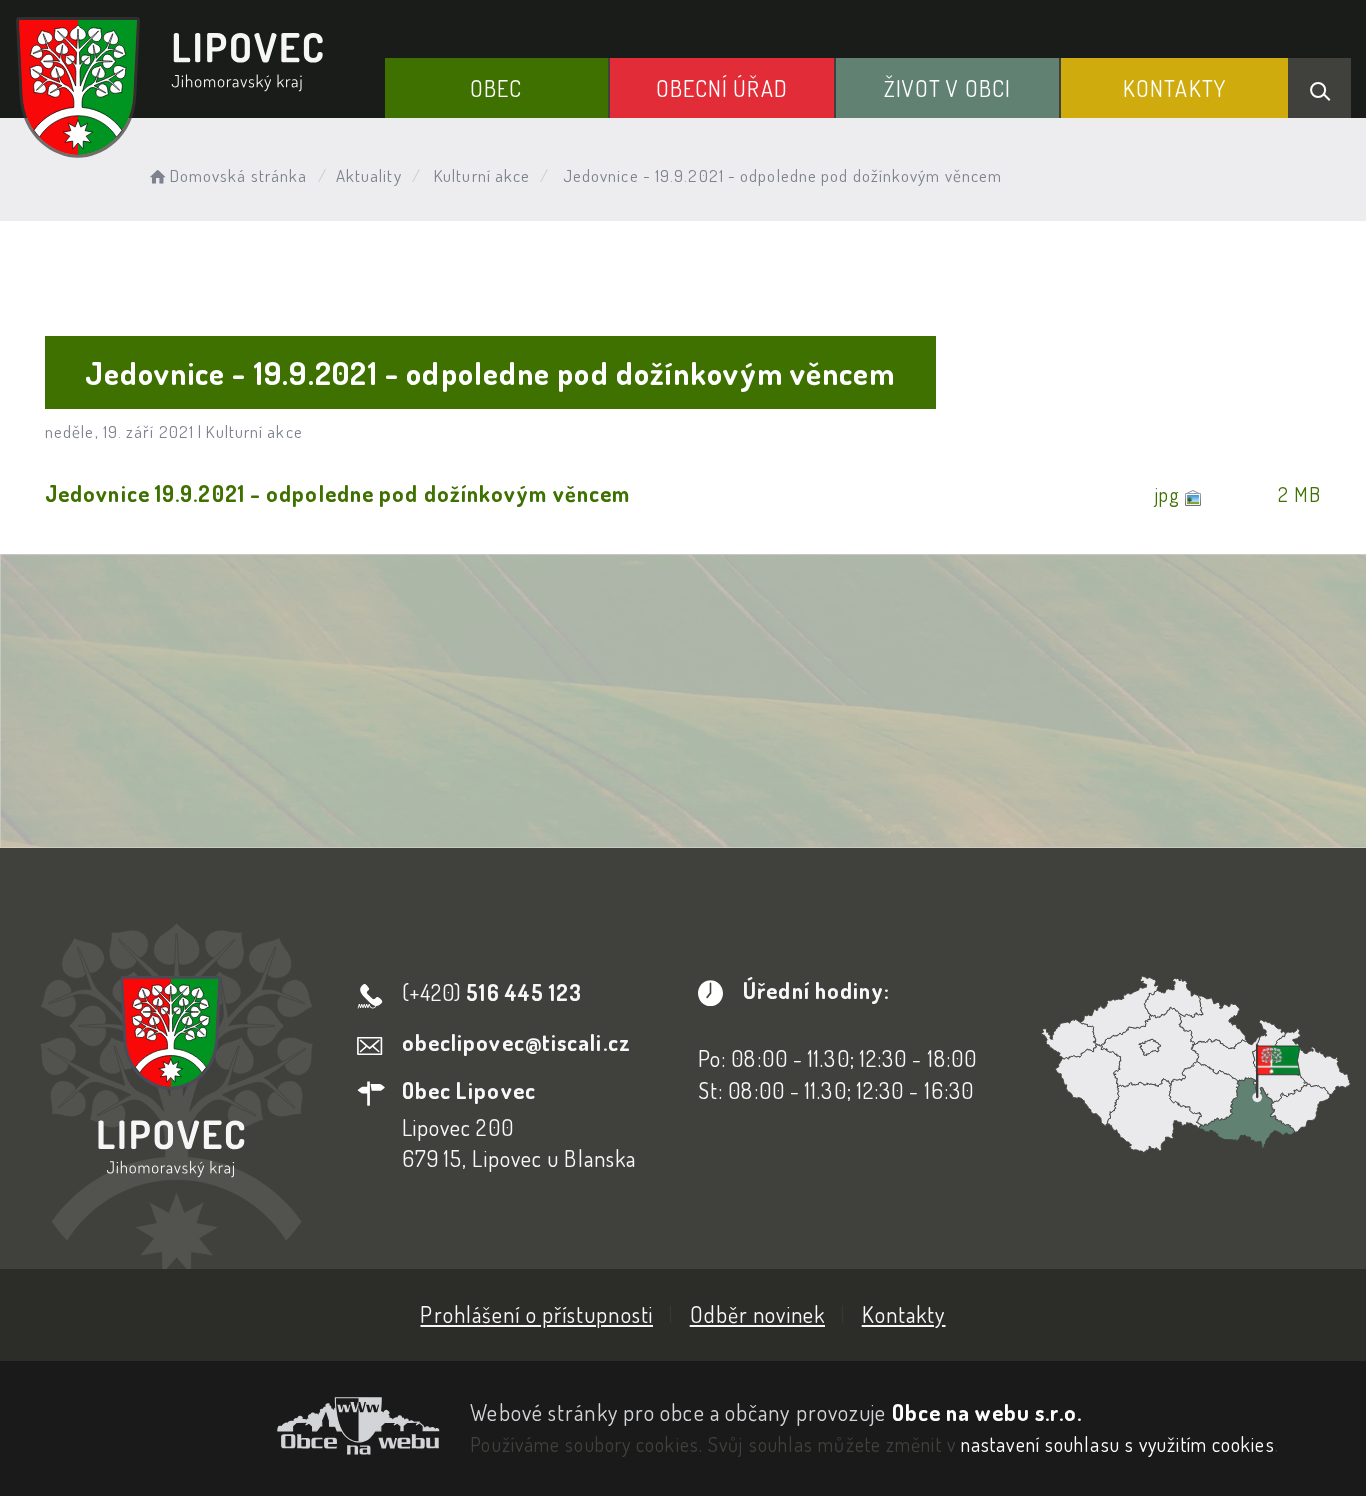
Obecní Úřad (722, 88)
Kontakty (1174, 88)
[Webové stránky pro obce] (227, 1426)
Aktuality (369, 175)
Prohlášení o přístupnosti (536, 1314)
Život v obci (947, 88)
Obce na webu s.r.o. (987, 1412)
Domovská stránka (238, 175)
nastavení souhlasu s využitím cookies (1118, 1444)
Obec (496, 88)
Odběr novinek (757, 1314)
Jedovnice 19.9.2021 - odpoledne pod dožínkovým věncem (337, 493)
